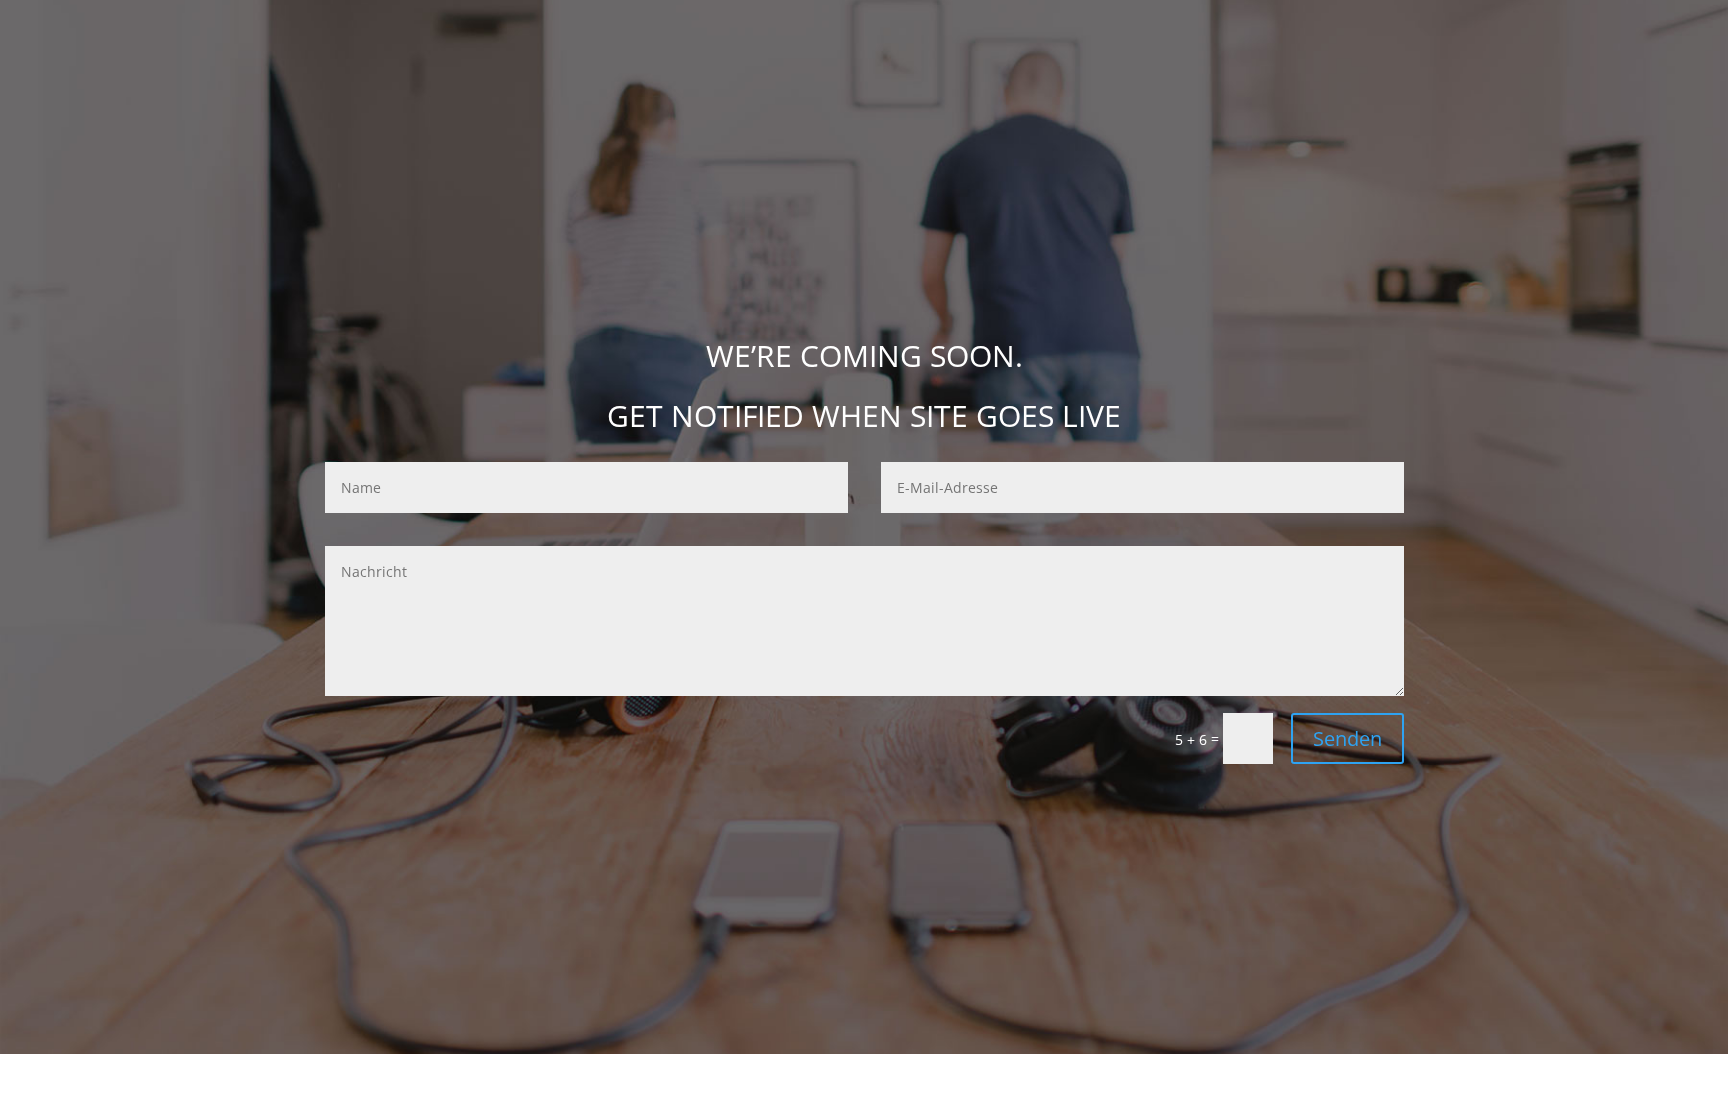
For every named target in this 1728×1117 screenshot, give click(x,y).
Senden (1347, 738)
